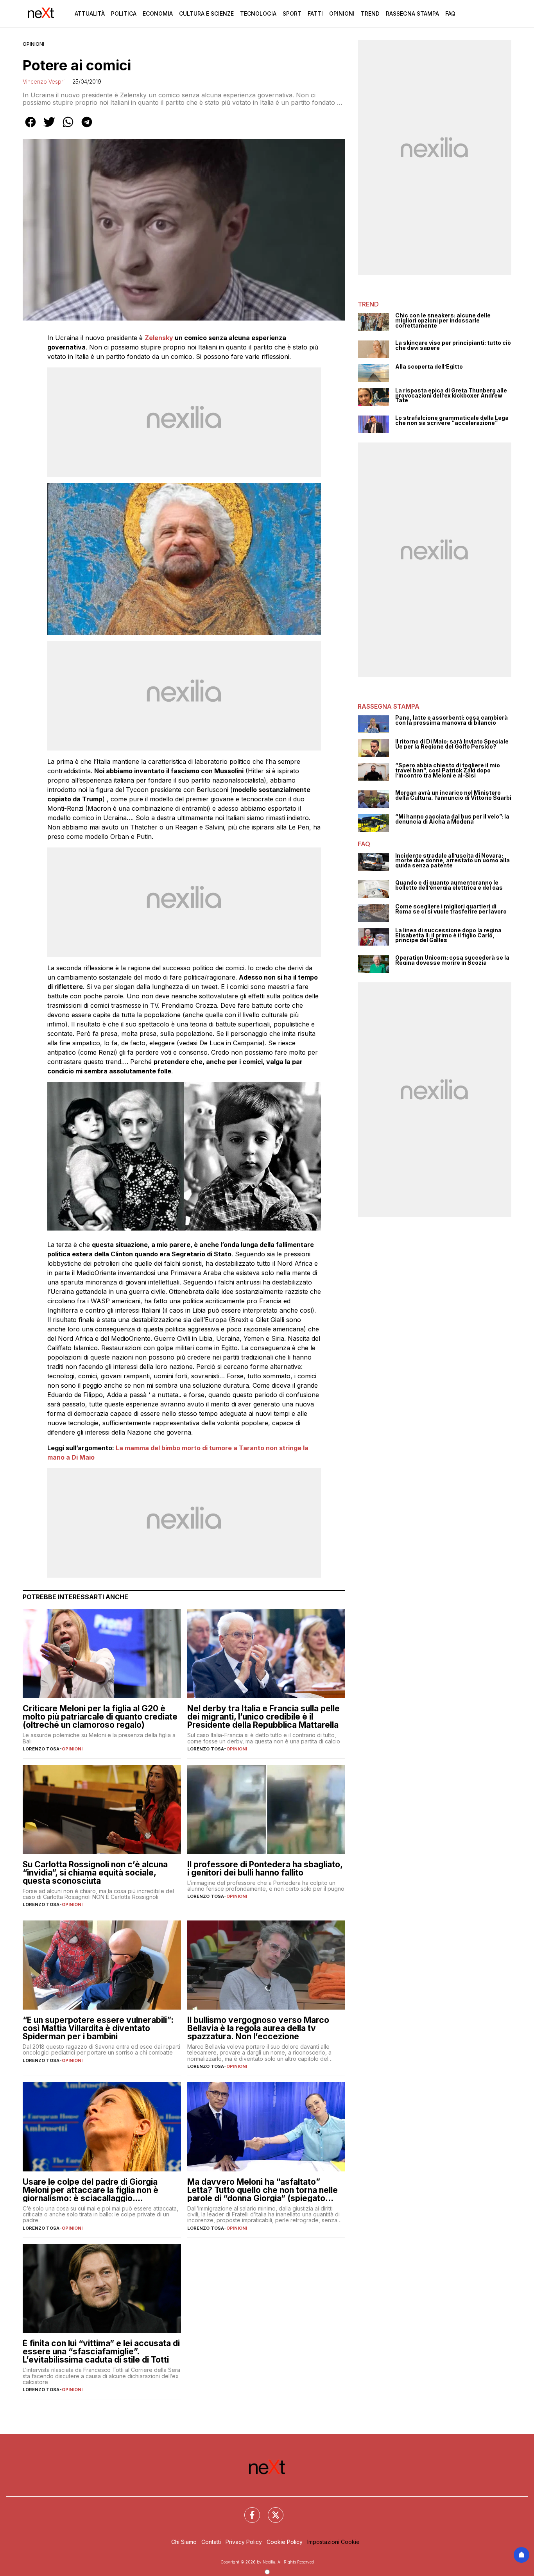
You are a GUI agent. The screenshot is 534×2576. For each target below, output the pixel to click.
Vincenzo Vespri (44, 82)
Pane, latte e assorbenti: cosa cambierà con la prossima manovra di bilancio (452, 720)
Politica (124, 13)
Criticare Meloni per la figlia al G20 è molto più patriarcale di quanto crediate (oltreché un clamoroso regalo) (100, 1717)
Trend (370, 13)
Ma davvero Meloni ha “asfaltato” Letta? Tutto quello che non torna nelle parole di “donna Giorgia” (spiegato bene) (263, 2190)
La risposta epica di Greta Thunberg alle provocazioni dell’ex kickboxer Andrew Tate (451, 396)
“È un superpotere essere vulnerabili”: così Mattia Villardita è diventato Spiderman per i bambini (98, 2028)
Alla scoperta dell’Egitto (429, 367)
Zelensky (159, 338)
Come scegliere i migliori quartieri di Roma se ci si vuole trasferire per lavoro (451, 909)
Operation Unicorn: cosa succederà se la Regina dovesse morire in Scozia (452, 960)
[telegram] (87, 127)
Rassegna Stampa (412, 13)
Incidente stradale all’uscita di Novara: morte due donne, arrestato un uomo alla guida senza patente (452, 861)
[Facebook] (247, 2510)
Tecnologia (258, 13)
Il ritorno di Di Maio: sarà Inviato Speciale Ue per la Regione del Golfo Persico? (452, 744)
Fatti (315, 13)
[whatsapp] (68, 127)
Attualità (90, 13)
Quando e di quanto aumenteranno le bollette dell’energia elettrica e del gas (449, 885)
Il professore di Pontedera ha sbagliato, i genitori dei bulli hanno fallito (265, 1868)
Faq (450, 13)
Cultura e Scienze (206, 13)
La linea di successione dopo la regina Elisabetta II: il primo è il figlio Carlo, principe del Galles (448, 935)
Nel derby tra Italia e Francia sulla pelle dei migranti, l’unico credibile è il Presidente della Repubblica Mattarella (263, 1717)
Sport (292, 13)
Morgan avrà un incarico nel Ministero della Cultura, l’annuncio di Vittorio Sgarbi (453, 795)
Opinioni (342, 13)
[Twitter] (271, 2510)
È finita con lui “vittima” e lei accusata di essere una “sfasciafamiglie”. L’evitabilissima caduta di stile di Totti (101, 2351)
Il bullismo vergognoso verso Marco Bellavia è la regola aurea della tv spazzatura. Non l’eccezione (258, 2028)
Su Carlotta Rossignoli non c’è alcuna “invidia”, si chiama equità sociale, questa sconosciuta (95, 1873)
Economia (158, 13)
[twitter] (49, 127)
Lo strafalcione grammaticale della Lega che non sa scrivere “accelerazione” (452, 420)
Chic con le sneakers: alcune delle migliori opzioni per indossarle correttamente (443, 321)
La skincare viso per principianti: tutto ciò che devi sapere (453, 345)
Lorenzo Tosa (41, 1749)
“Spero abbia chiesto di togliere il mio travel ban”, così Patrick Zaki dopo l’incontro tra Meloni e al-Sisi (448, 770)
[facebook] (30, 127)
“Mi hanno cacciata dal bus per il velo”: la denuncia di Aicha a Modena (452, 819)
